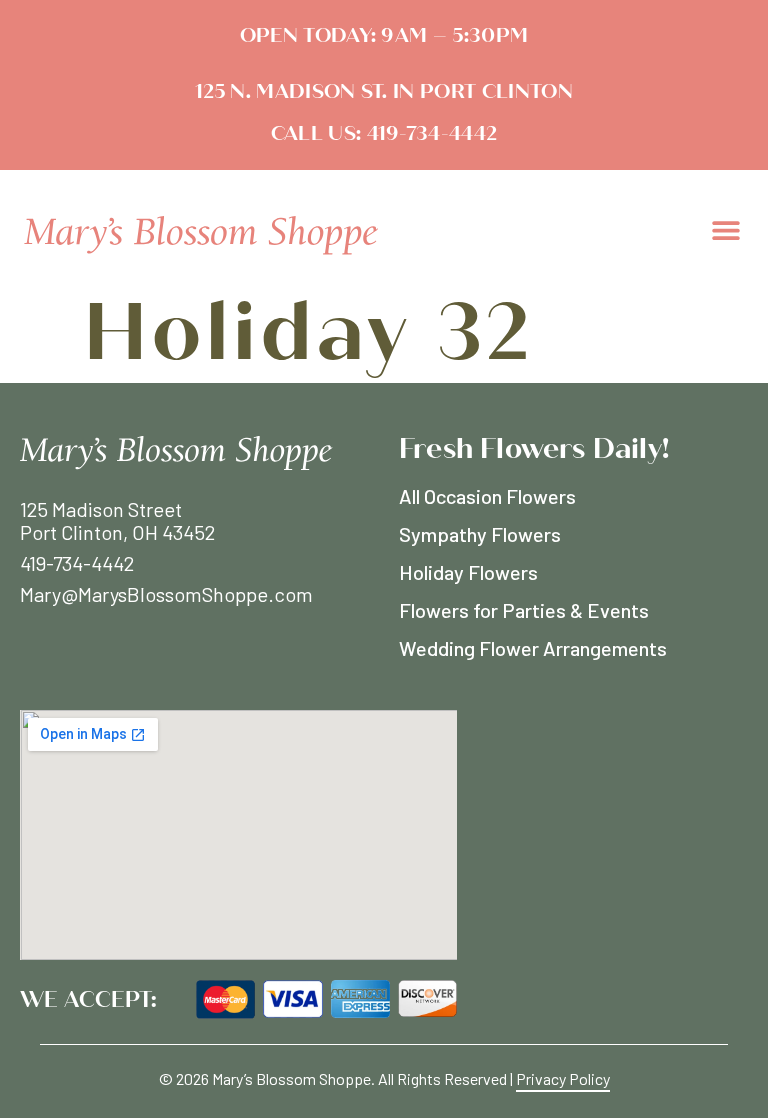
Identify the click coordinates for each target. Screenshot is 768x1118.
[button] (725, 229)
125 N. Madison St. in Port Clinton (384, 91)
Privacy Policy (563, 1078)
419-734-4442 (429, 133)
